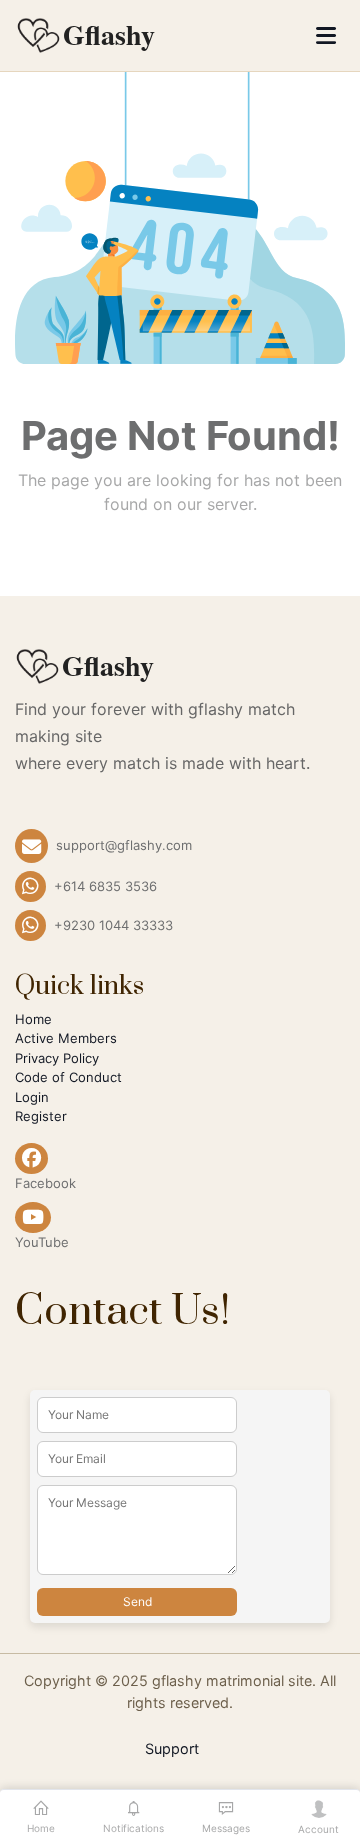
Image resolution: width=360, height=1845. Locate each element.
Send (137, 1601)
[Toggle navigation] (326, 35)
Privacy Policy (57, 1058)
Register (41, 1116)
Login (32, 1097)
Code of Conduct (68, 1077)
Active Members (66, 1038)
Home (33, 1019)
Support (172, 1748)
